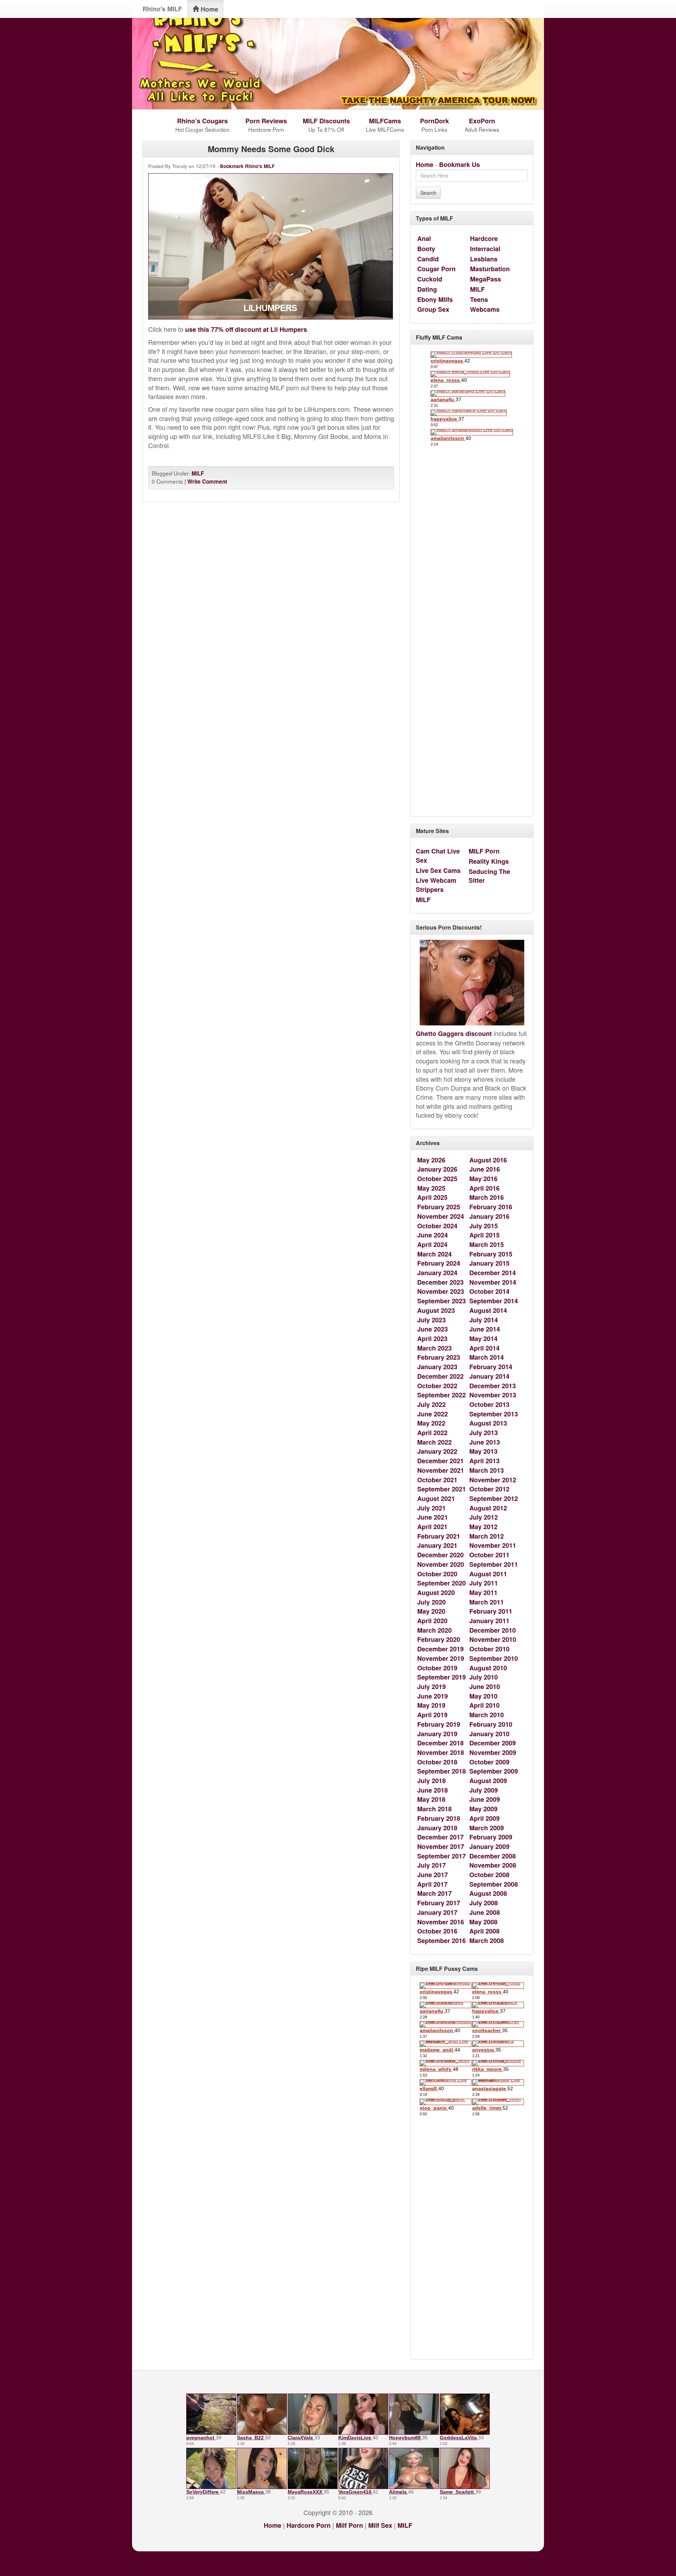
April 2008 (484, 1931)
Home (209, 9)
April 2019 (432, 1715)
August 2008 (488, 1893)
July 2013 (484, 1433)
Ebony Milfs (435, 299)
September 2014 (494, 1301)
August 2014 (488, 1310)
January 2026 (437, 1169)
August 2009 (488, 1781)
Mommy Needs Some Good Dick (271, 149)
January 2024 (437, 1273)
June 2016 (485, 1169)
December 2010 (493, 1630)
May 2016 (483, 1179)
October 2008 (489, 1875)
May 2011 (483, 1593)
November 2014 (493, 1282)
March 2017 (434, 1893)
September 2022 (442, 1395)
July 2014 (484, 1320)
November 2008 (493, 1865)
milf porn (349, 2525)
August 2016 (488, 1160)
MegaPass (486, 279)
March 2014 (487, 1357)
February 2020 (439, 1639)
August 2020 (436, 1593)
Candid (428, 259)
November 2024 (441, 1216)
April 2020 (432, 1621)
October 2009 (489, 1762)
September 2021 (442, 1489)
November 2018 (441, 1752)
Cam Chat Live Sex (438, 856)
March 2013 (487, 1470)
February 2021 (439, 1536)
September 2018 (442, 1771)
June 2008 (485, 1912)
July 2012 (484, 1517)
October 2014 (489, 1291)
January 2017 (437, 1912)
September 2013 (494, 1414)
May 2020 (431, 1611)
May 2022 (431, 1423)
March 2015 (487, 1244)
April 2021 (432, 1527)
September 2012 (494, 1498)
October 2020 (437, 1574)
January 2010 (489, 1734)
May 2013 (483, 1451)
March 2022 (434, 1442)
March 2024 (434, 1254)
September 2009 (494, 1771)
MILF (198, 473)
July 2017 (431, 1865)
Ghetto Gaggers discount (454, 1033)
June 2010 (485, 1687)
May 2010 (483, 1696)
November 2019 (441, 1658)
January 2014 (489, 1376)
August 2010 (488, 1668)
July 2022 (431, 1404)
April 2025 (432, 1197)
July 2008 (484, 1903)
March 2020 (434, 1630)
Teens (479, 299)
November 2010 (493, 1639)
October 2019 (437, 1668)
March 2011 (487, 1602)
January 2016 (489, 1216)
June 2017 (433, 1875)
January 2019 (437, 1734)
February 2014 (491, 1367)
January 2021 (437, 1545)
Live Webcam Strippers (436, 885)
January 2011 (489, 1621)
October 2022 (437, 1386)
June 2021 (433, 1517)
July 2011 (484, 1583)
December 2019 (440, 1649)
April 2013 (484, 1461)
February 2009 (491, 1837)
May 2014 (483, 1339)
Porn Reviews (266, 121)
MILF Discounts (326, 121)
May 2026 (431, 1160)
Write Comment (207, 482)
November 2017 (441, 1846)
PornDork (434, 121)
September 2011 (494, 1564)
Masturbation (490, 269)
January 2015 (489, 1263)
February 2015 (491, 1254)
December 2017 (440, 1837)
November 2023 (441, 1291)
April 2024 (432, 1244)
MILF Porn (484, 851)
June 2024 (433, 1235)
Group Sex (433, 309)
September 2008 (494, 1884)
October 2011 (489, 1555)
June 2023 (433, 1329)
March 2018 (434, 1809)
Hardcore (484, 238)
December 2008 (493, 1856)
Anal (424, 238)
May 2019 (431, 1705)
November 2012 (493, 1480)
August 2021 (436, 1498)
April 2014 (484, 1348)
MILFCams (385, 121)
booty (426, 249)
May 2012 (483, 1527)
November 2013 (493, 1395)
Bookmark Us (459, 165)
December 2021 (440, 1461)
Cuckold (430, 279)
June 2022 (433, 1414)
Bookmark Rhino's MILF (247, 166)
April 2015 (484, 1235)
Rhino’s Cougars (202, 121)
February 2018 (439, 1818)
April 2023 (432, 1339)
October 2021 (437, 1480)
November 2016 (441, 1922)
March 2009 (487, 1828)
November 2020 (441, 1564)
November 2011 (493, 1545)
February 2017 (439, 1903)
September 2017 (442, 1856)
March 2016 (487, 1197)
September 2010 (494, 1658)
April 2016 (484, 1188)
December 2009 (493, 1743)
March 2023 (434, 1348)
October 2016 (437, 1931)
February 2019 (439, 1724)
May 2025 (431, 1188)
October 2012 (489, 1489)
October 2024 (437, 1226)
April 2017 (432, 1884)
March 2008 (487, 1941)
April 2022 (432, 1433)
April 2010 (484, 1705)
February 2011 (491, 1611)
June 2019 (433, 1696)
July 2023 (431, 1320)
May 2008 (483, 1922)
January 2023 (437, 1367)
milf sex (380, 2525)
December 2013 (493, 1386)
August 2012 (488, 1508)
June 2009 (485, 1799)
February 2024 (439, 1263)
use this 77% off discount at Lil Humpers (246, 329)
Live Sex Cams (438, 870)
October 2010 (489, 1649)
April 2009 (484, 1818)
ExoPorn (482, 121)
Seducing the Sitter (489, 876)
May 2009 (483, 1809)
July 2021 (431, 1508)
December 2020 (440, 1555)
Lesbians (484, 259)
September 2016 (442, 1941)
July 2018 (431, 1781)
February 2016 (491, 1207)
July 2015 (484, 1226)
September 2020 (442, 1583)
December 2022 (440, 1376)
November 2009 (493, 1752)
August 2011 (488, 1574)
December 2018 (440, 1743)
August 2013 (488, 1423)
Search (428, 193)
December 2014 (493, 1273)
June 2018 (433, 1790)
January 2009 (489, 1846)
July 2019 (431, 1687)
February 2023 (439, 1357)
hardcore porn (309, 2525)
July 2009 (484, 1790)
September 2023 (442, 1301)
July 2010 (484, 1677)
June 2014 (485, 1329)
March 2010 (487, 1715)
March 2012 (487, 1536)
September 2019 (442, 1677)
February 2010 (491, 1724)
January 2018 (437, 1828)
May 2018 (431, 1799)
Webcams (485, 309)
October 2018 (437, 1762)
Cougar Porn (436, 269)
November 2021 (441, 1470)
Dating (427, 289)
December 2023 (440, 1282)
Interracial (485, 249)
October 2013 (489, 1404)
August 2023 (436, 1310)
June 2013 (485, 1442)
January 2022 (437, 1451)
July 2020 (431, 1602)
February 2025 (439, 1207)
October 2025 (437, 1179)
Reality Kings (489, 861)
